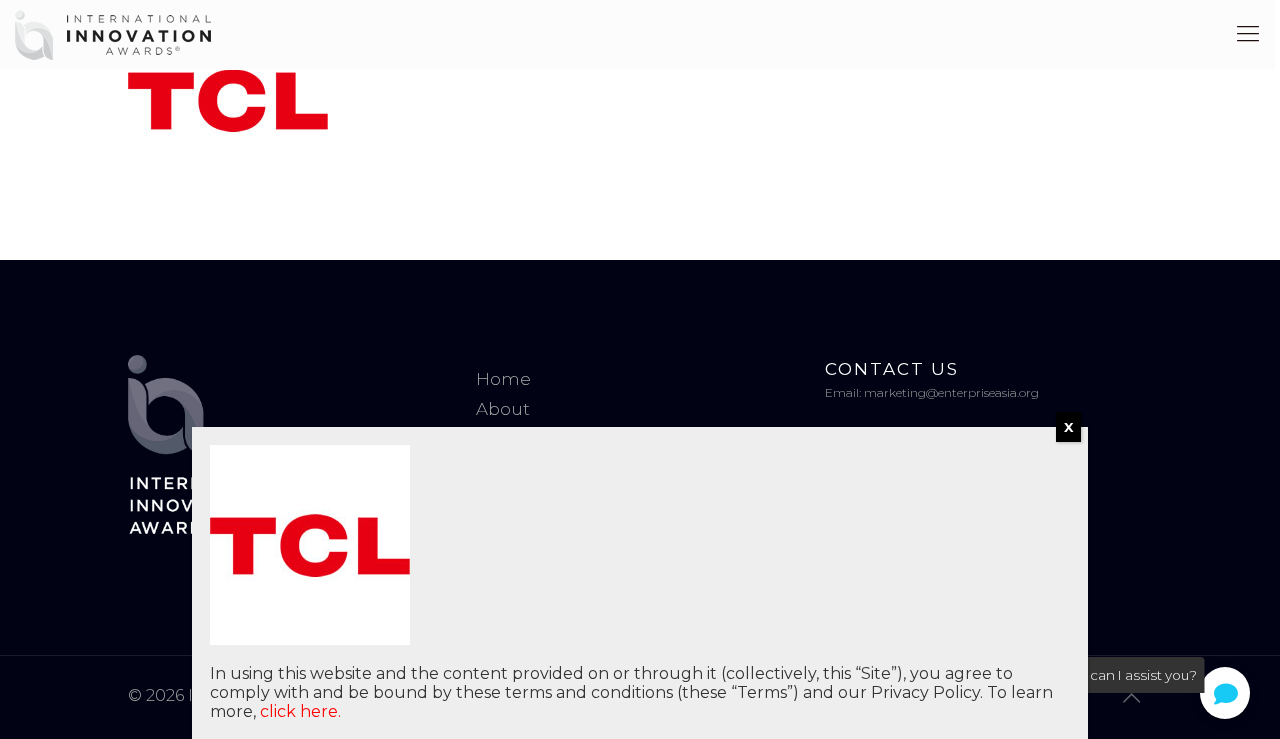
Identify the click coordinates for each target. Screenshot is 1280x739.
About (503, 409)
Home (503, 379)
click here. (300, 711)
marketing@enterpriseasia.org (951, 392)
